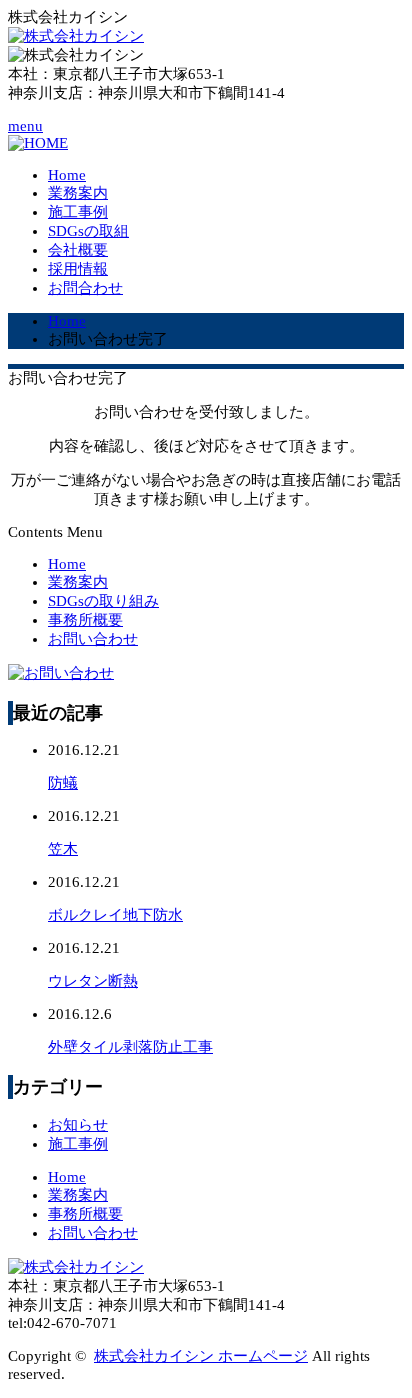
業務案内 (78, 193)
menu (25, 126)
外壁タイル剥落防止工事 (130, 1047)
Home (67, 175)
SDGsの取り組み (103, 601)
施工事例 (78, 212)
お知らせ (78, 1125)
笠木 (63, 849)
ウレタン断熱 (93, 981)
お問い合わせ (93, 639)
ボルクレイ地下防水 (115, 915)
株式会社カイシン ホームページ (201, 1356)
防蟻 (63, 783)
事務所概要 (85, 620)
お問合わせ (85, 288)
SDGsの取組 (88, 231)
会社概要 (78, 250)
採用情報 (78, 269)
